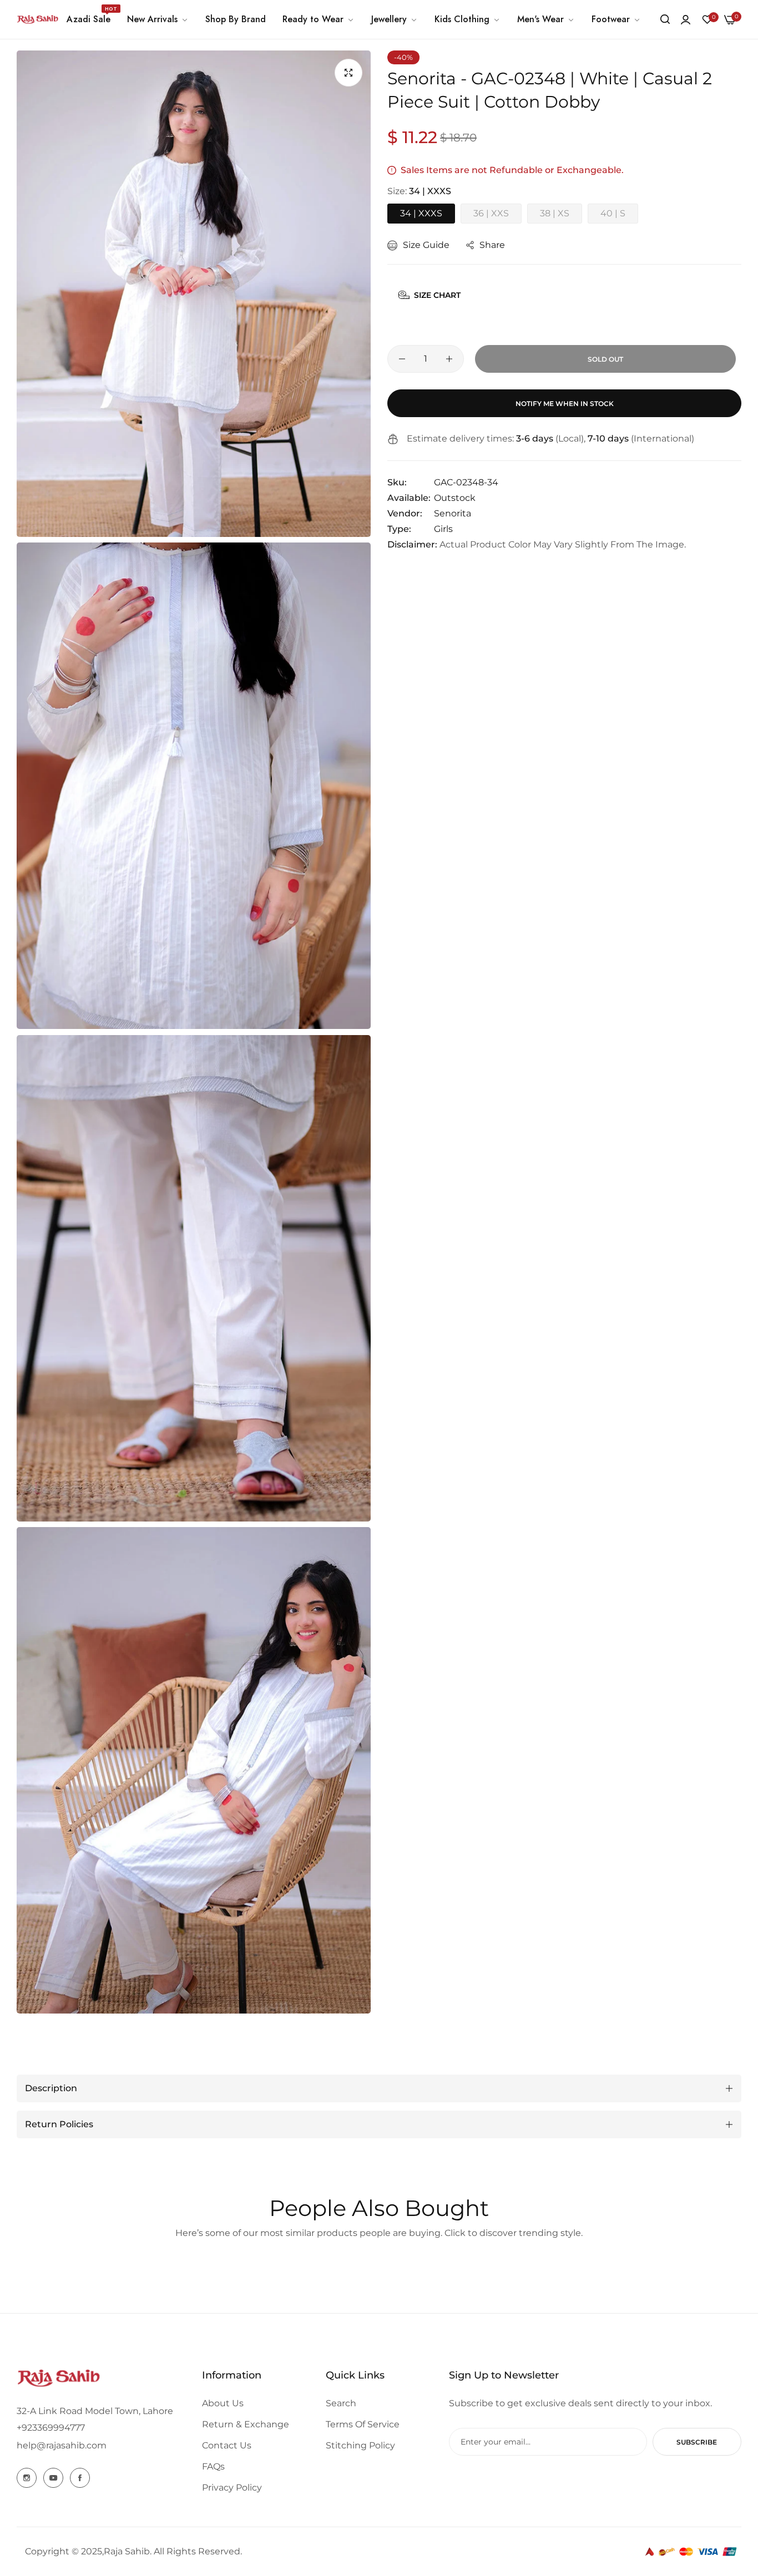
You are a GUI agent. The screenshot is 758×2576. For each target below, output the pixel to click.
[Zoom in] (348, 73)
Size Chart (437, 295)
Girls (443, 529)
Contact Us (227, 2445)
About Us (223, 2403)
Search (341, 2403)
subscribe (697, 2442)
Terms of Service (363, 2424)
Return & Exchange (246, 2424)
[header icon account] (686, 20)
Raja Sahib (127, 2551)
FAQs (213, 2466)
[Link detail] (27, 2478)
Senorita (453, 513)
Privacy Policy (232, 2488)
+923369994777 (51, 2428)
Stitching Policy (360, 2445)
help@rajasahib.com (62, 2445)
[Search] (665, 19)
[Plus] (449, 359)
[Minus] (402, 359)
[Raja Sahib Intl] (37, 19)
